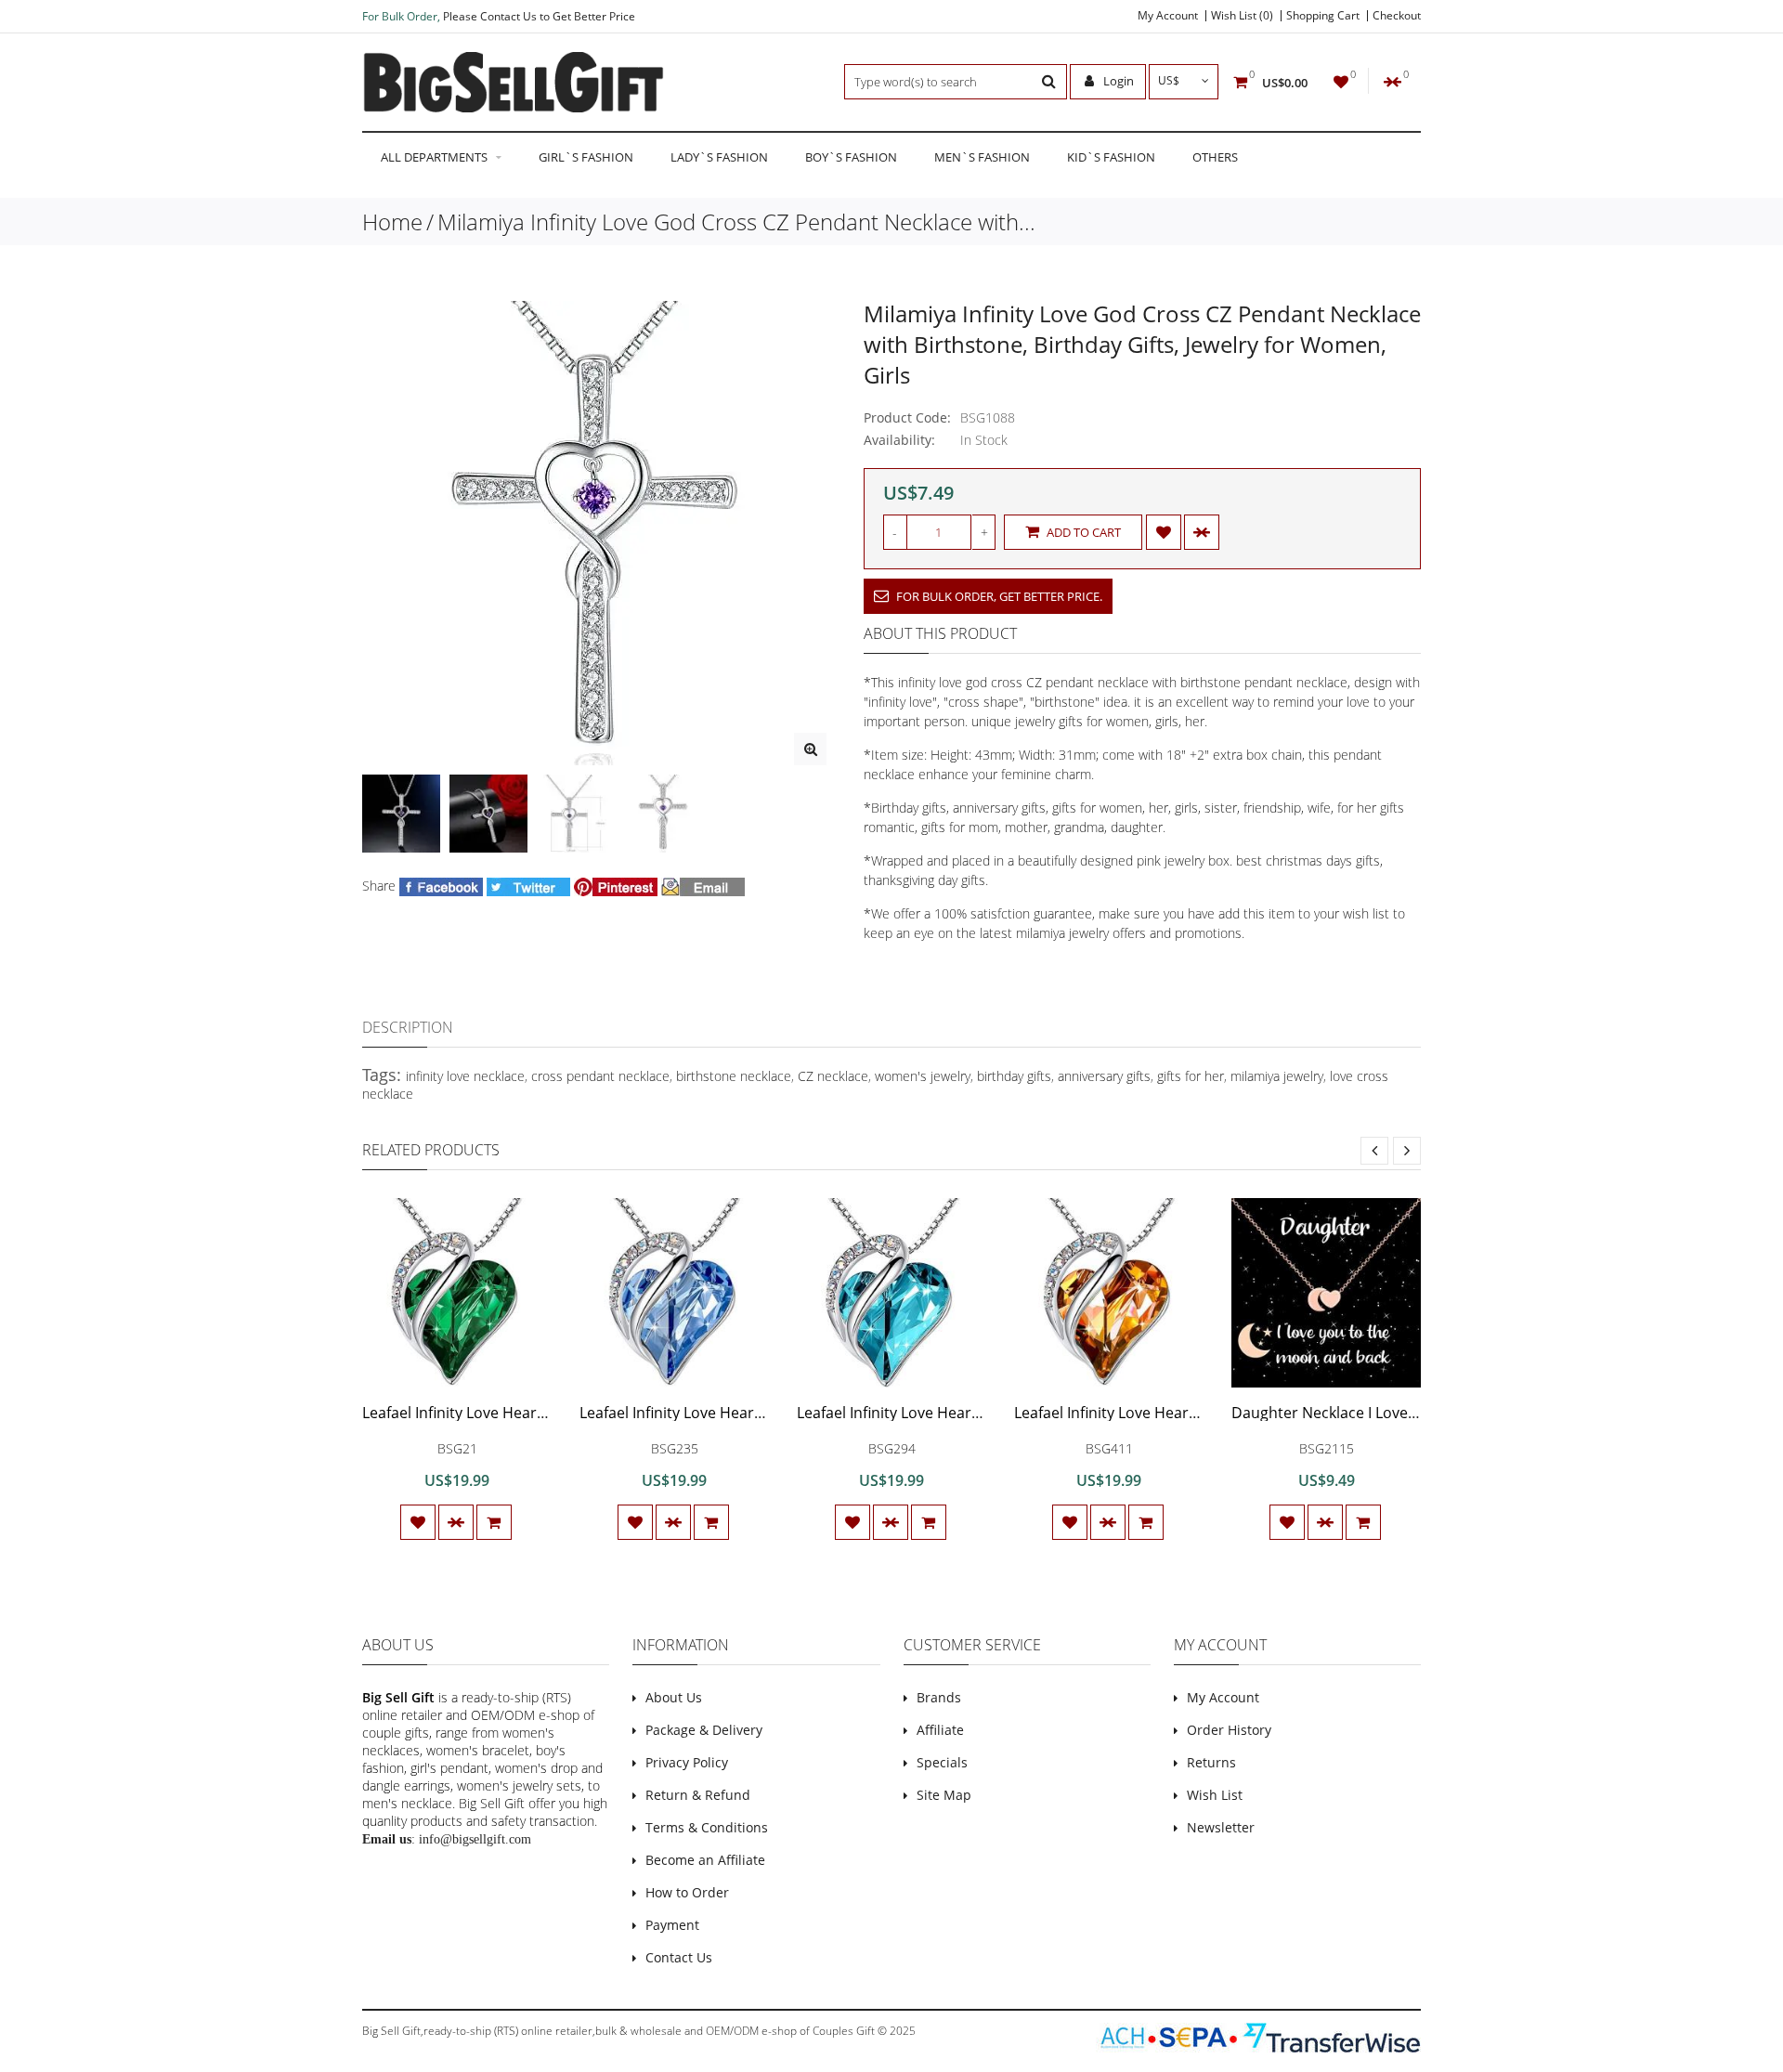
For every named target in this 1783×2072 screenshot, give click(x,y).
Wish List (1215, 1795)
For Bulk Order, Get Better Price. (998, 596)
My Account (1168, 16)
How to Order (687, 1892)
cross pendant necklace (600, 1076)
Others (1215, 157)
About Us (674, 1697)
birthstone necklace (734, 1076)
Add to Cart (1082, 532)
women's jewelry (923, 1076)
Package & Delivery (704, 1730)
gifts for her (1191, 1076)
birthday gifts (1014, 1076)
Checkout (1397, 16)
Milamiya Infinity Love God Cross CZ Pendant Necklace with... (736, 222)
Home (392, 222)
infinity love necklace (465, 1076)
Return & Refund (698, 1795)
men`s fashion (982, 157)
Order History (1229, 1730)
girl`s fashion (586, 157)
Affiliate (940, 1730)
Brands (939, 1697)
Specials (942, 1762)
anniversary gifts (1104, 1076)
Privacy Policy (687, 1762)
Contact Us (679, 1957)
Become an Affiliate (705, 1860)
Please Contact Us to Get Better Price (539, 16)
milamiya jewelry (1277, 1076)
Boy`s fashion (851, 157)
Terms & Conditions (707, 1827)
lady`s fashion (719, 157)
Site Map (944, 1795)
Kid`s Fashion (1111, 157)
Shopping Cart (1323, 16)
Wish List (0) (1242, 16)
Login (1117, 81)
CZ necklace (833, 1076)
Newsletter (1221, 1827)
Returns (1211, 1762)
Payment (672, 1925)
